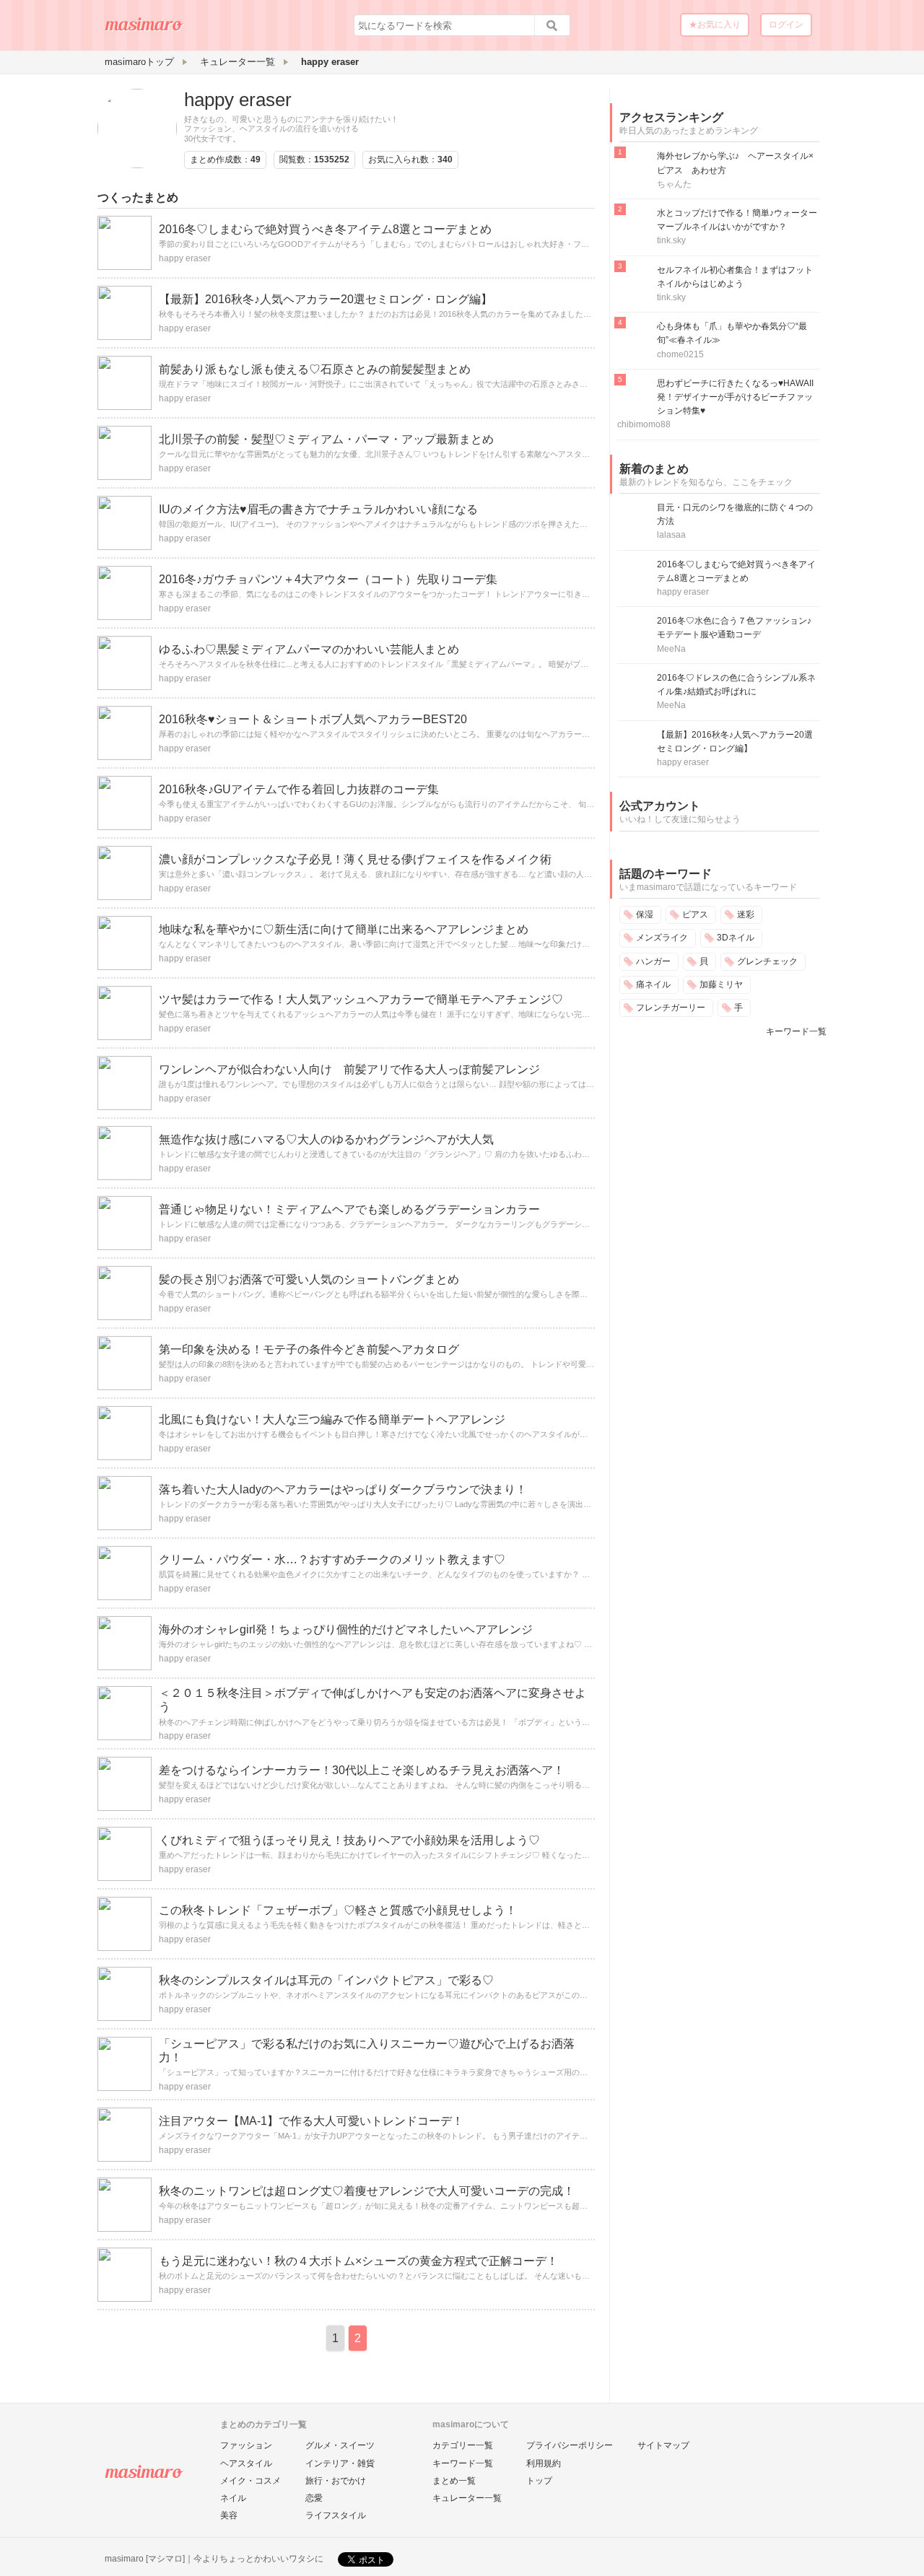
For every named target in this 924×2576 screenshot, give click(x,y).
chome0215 (680, 354)
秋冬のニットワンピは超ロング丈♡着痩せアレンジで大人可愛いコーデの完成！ (367, 2191)
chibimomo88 (644, 424)
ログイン (786, 25)
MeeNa (671, 649)
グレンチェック (767, 961)
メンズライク (662, 938)
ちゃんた (674, 184)
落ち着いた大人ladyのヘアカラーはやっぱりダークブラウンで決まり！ (343, 1489)
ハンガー (653, 961)
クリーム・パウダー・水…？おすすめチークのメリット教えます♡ (332, 1559)
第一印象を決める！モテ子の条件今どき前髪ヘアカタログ (309, 1349)
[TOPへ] (144, 30)
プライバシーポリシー (570, 2445)
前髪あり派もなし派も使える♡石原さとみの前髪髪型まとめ (315, 369)
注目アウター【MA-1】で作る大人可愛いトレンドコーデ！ (311, 2121)
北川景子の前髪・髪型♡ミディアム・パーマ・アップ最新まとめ (326, 439)
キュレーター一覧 (467, 2498)
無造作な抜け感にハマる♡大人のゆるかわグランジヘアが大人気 (326, 1139)
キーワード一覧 (796, 1031)
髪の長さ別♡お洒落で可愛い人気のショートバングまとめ (309, 1279)
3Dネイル (736, 938)
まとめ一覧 (454, 2481)
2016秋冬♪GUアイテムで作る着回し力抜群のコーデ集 (299, 789)
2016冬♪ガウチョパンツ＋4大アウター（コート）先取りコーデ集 (328, 579)
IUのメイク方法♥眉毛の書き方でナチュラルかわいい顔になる (318, 509)
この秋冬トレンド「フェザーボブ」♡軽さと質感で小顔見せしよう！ (338, 1910)
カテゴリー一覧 (463, 2445)
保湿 (645, 914)
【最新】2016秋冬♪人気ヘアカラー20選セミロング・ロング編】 (326, 299)
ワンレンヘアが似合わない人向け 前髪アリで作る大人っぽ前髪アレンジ (349, 1069)
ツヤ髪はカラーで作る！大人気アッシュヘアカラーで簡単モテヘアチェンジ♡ (361, 999)
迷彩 (746, 914)
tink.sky (671, 240)
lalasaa (671, 535)
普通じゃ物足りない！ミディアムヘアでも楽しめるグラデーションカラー (349, 1209)
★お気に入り (715, 25)
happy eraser (238, 100)
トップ (539, 2481)
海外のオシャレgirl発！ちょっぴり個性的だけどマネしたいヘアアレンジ (346, 1629)
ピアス (695, 914)
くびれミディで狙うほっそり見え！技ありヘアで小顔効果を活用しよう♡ (349, 1840)
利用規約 (544, 2463)
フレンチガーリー (671, 1008)
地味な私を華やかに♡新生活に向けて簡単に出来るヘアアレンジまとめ (344, 929)
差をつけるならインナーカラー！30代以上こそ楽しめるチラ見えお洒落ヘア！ (362, 1770)
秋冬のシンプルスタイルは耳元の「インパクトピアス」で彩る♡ (326, 1980)
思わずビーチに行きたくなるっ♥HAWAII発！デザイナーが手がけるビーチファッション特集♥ (735, 397)
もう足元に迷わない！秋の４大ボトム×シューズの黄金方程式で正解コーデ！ (358, 2261)
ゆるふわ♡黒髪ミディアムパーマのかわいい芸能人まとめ (309, 649)
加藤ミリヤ (721, 984)
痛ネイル (653, 984)
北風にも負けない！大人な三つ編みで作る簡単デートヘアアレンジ (332, 1419)
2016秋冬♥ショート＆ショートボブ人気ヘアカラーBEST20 (313, 719)
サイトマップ (663, 2445)
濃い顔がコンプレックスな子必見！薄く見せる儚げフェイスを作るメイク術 (355, 859)
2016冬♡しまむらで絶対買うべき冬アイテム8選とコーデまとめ (325, 229)
